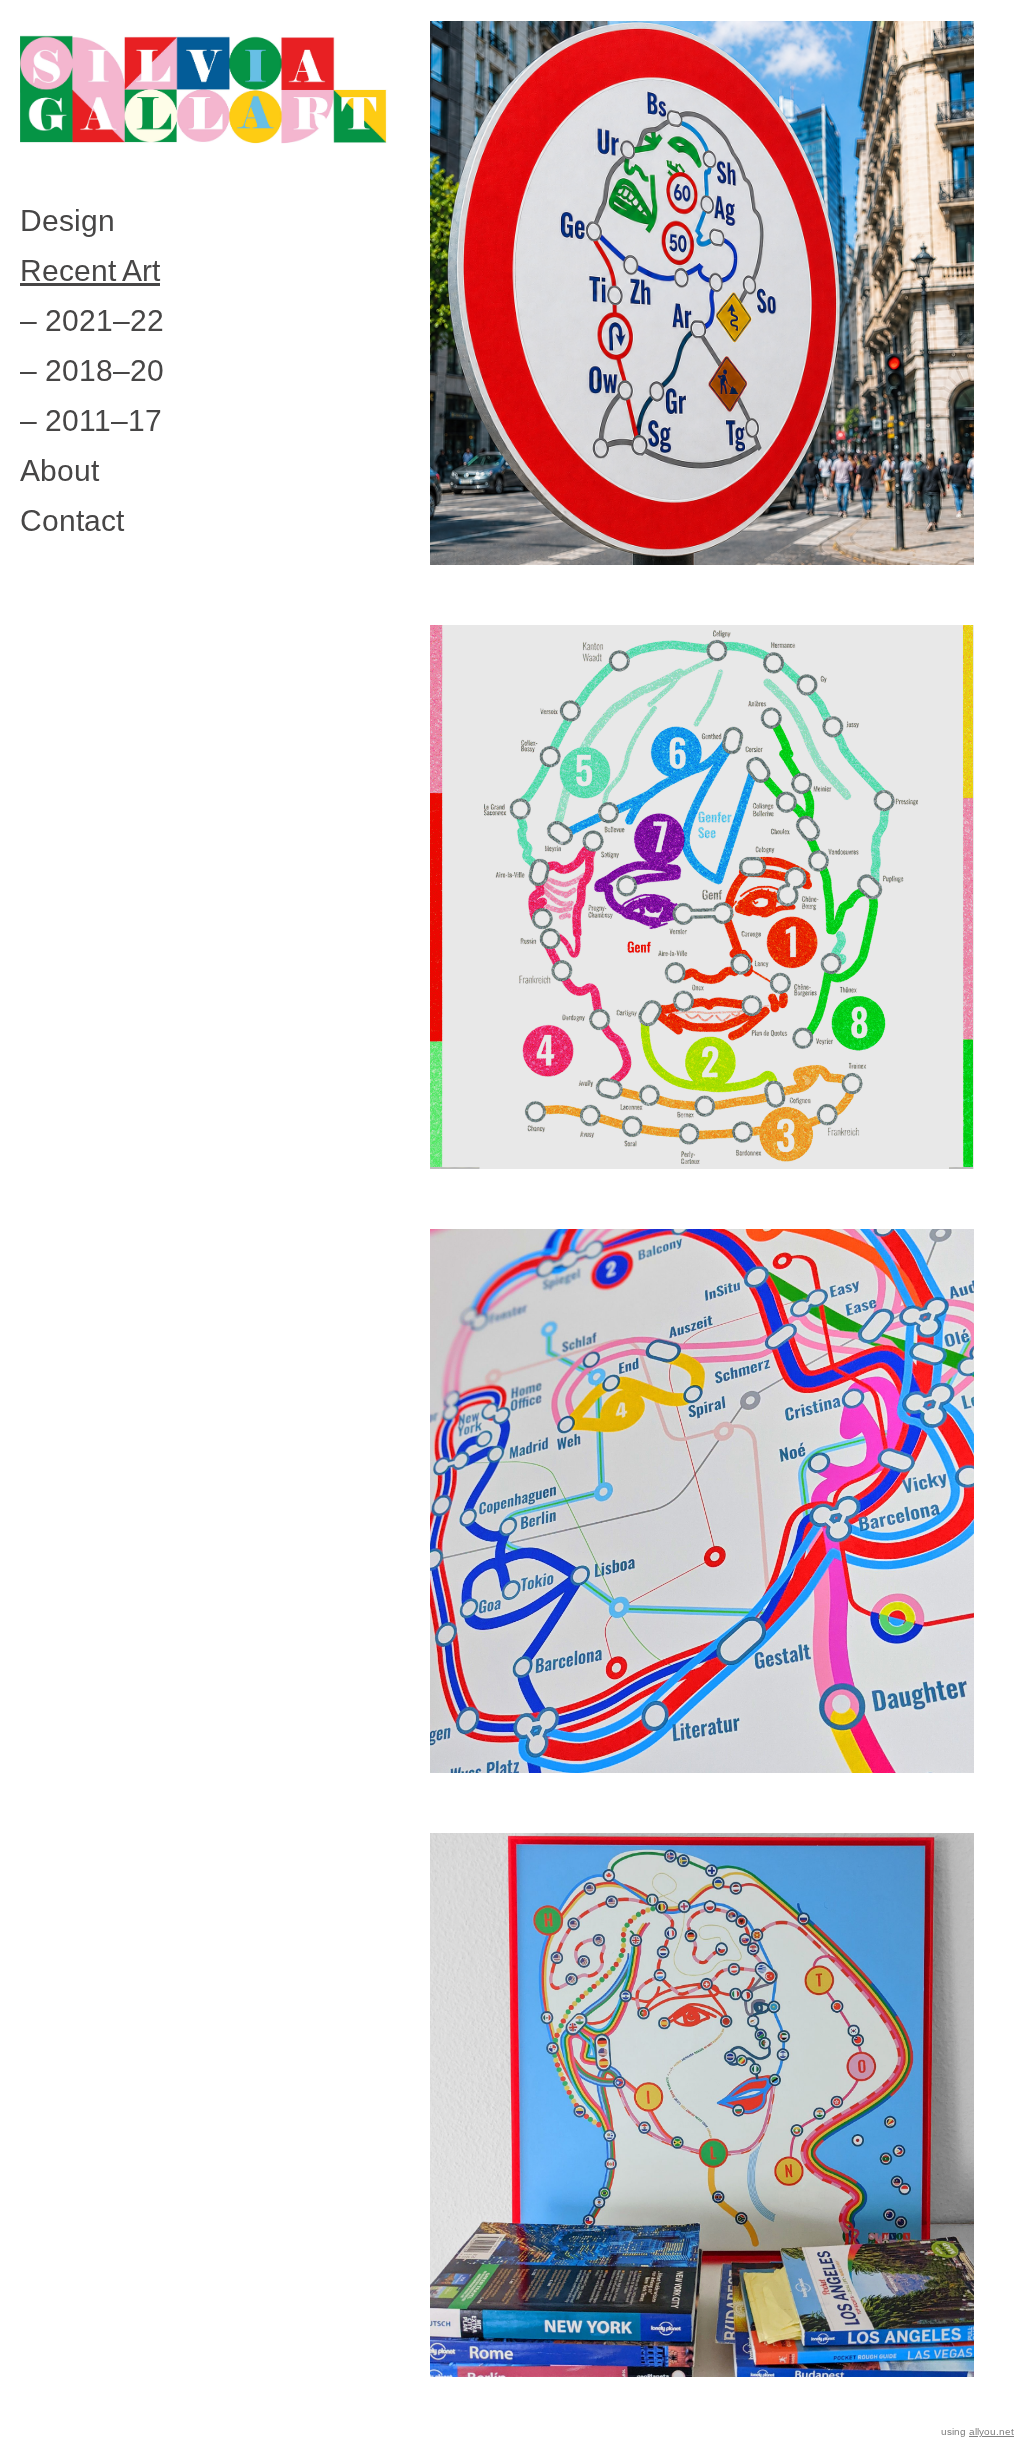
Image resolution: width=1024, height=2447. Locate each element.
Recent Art (90, 270)
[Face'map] (702, 922)
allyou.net (991, 2431)
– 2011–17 (91, 420)
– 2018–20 (92, 370)
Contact (72, 520)
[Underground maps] (702, 1526)
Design (67, 220)
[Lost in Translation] (702, 2130)
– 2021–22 (92, 320)
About (59, 470)
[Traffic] (702, 318)
